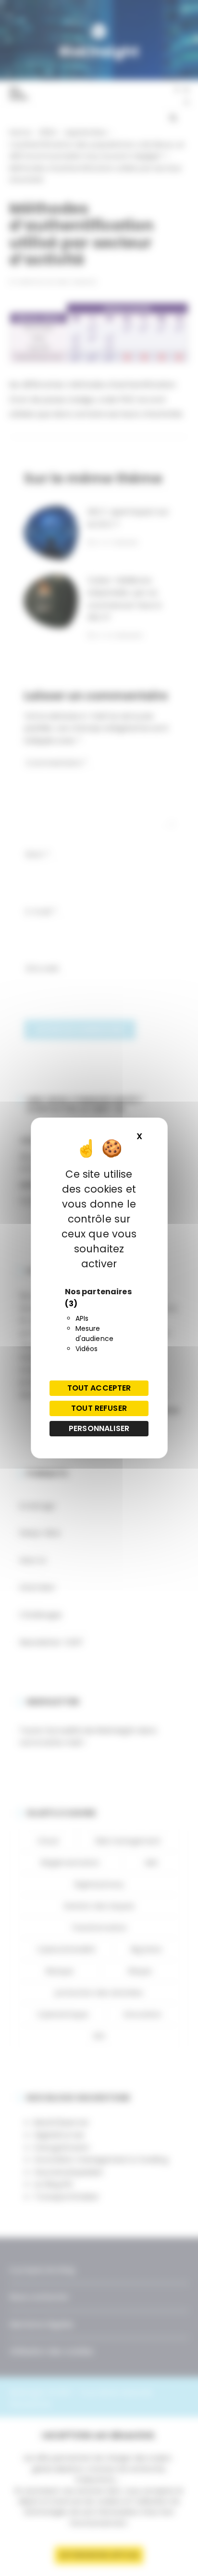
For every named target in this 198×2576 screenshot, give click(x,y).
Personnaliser (99, 1428)
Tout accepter (99, 1388)
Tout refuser (99, 1408)
